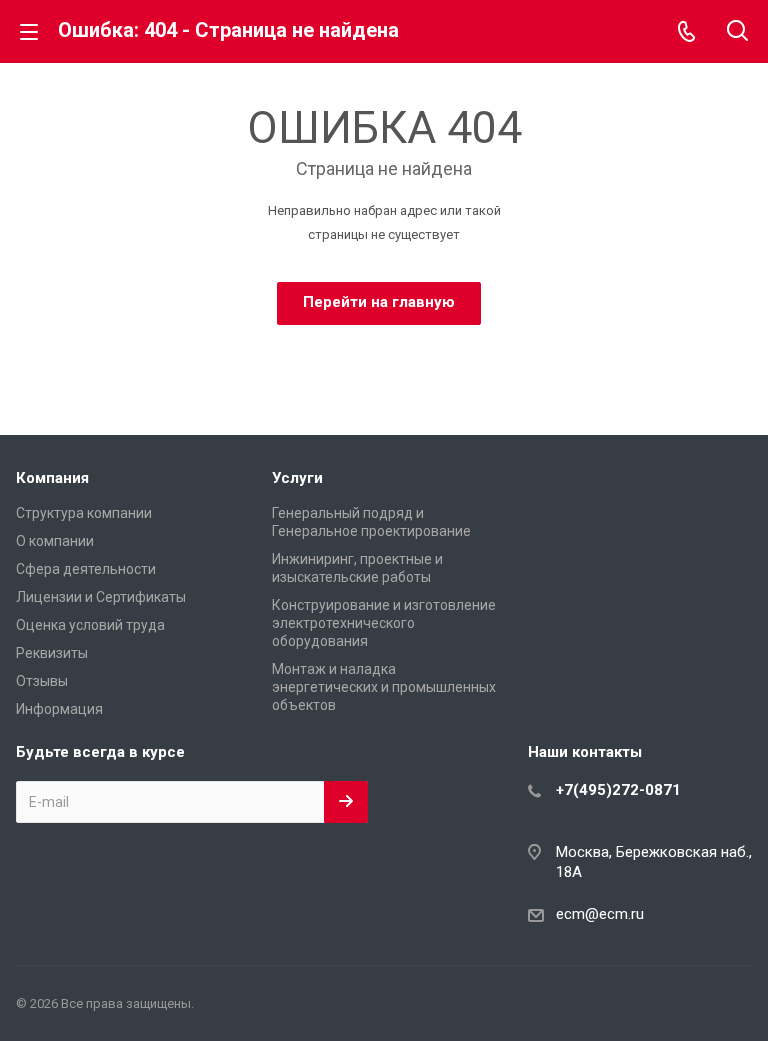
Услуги (297, 478)
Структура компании (84, 513)
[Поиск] (737, 32)
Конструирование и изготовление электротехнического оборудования (384, 623)
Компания (52, 478)
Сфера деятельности (86, 569)
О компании (55, 541)
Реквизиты (52, 653)
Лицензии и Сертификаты (101, 597)
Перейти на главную (379, 302)
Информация (59, 709)
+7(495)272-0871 (618, 790)
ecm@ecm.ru (600, 914)
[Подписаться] (346, 802)
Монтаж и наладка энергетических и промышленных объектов (384, 687)
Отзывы (42, 681)
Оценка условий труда (90, 625)
